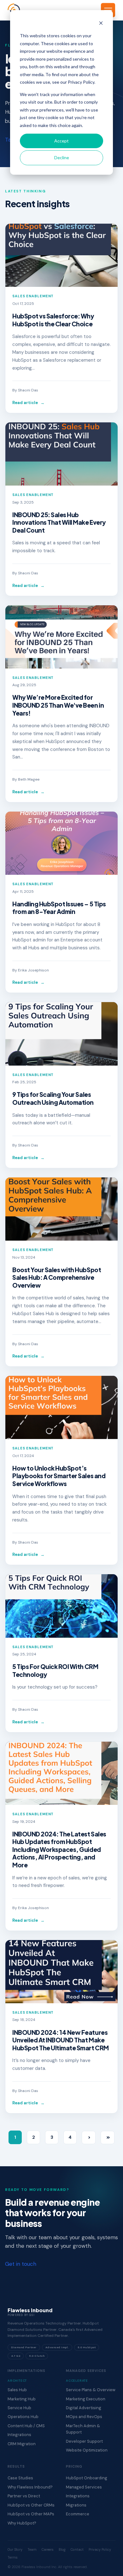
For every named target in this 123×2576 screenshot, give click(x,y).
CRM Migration (22, 2444)
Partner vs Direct (24, 2496)
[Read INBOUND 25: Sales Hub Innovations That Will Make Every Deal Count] (61, 454)
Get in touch (21, 2264)
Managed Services (84, 2487)
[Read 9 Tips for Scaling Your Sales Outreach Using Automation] (61, 1034)
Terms (13, 2557)
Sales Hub (17, 2390)
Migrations (76, 2505)
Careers (48, 2549)
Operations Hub (23, 2417)
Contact (77, 2549)
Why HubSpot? (22, 2523)
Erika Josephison (33, 970)
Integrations (19, 2435)
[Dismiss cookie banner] (101, 24)
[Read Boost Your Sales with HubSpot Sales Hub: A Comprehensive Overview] (61, 1209)
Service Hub (19, 2408)
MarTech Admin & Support (83, 2429)
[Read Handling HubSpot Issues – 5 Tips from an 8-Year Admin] (61, 843)
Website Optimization (87, 2450)
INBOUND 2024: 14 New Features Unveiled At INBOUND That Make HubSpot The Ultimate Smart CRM (61, 2040)
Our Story (15, 2549)
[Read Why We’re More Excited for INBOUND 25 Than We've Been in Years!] (61, 637)
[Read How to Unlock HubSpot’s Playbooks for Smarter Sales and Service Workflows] (61, 1407)
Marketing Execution (86, 2399)
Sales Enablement (33, 296)
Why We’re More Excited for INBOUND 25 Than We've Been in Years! (58, 705)
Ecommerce (78, 2514)
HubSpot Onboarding (87, 2478)
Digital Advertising (84, 2408)
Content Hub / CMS (26, 2426)
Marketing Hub (22, 2399)
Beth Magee (29, 779)
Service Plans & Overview (91, 2390)
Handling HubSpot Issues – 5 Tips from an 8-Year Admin (59, 908)
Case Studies (20, 2478)
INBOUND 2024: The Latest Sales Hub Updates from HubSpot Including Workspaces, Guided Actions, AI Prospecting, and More (59, 1849)
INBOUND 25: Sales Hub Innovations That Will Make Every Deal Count (59, 522)
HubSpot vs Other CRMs (31, 2505)
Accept (61, 141)
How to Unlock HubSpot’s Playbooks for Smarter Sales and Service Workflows (59, 1476)
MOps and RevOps (84, 2417)
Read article (28, 403)
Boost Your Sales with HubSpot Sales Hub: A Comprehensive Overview (57, 1277)
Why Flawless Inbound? (30, 2487)
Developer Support (84, 2441)
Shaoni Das (28, 390)
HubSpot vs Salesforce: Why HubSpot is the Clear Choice (53, 320)
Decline (62, 157)
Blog (62, 2549)
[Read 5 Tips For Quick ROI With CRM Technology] (61, 1606)
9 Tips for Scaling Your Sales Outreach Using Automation (53, 1098)
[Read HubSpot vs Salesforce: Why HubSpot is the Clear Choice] (61, 255)
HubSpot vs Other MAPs (31, 2514)
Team (32, 2549)
